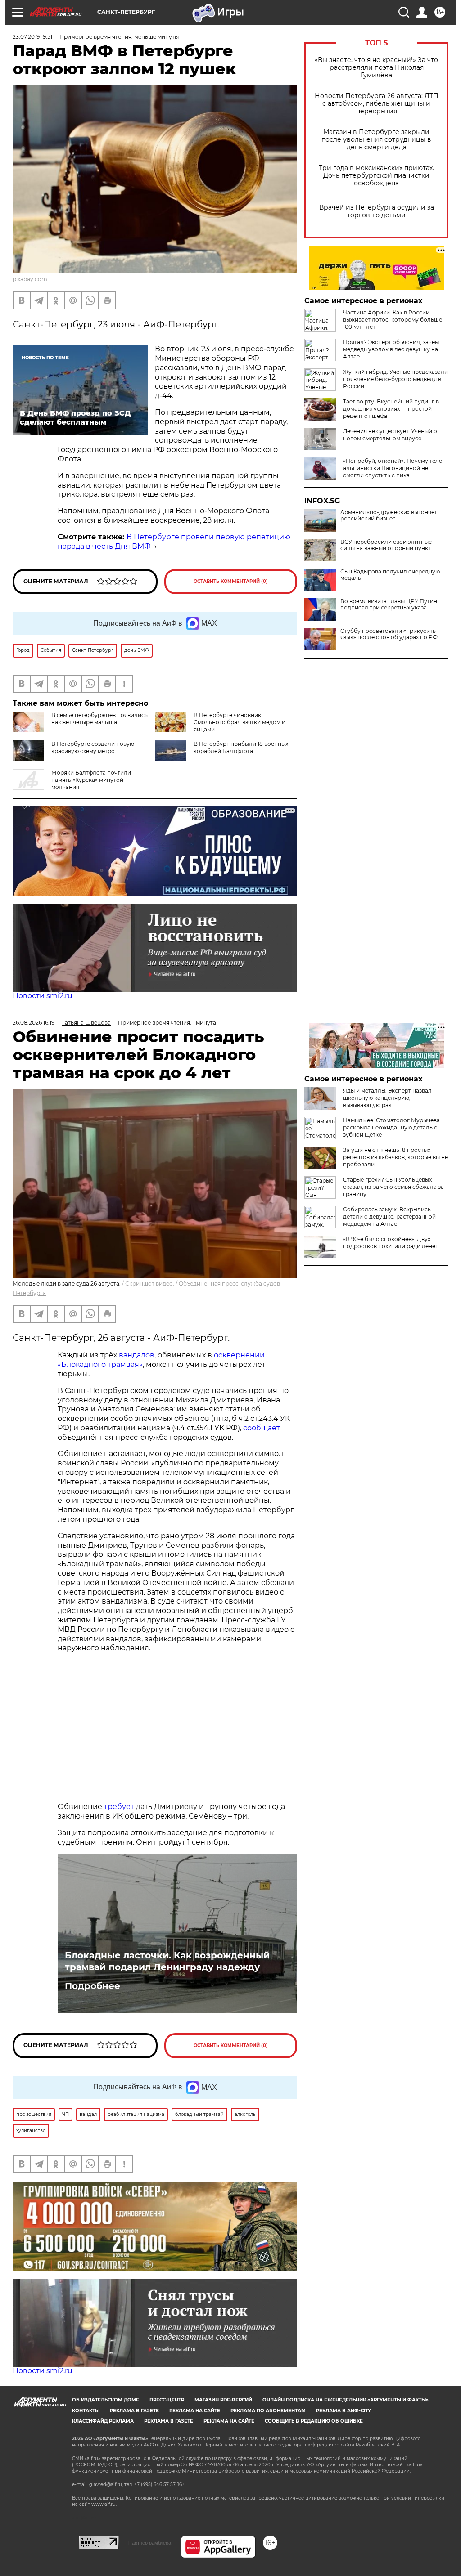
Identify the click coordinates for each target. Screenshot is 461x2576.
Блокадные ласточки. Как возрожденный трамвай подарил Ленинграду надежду (167, 1961)
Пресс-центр (167, 2400)
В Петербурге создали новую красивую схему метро (93, 747)
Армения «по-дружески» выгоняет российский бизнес (389, 515)
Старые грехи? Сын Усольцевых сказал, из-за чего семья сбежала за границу (393, 1187)
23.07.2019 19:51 (32, 37)
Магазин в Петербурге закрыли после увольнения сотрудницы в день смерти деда (376, 140)
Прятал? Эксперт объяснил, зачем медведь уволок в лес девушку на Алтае (391, 349)
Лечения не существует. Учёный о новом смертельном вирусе (390, 435)
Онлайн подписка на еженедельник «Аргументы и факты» (346, 2400)
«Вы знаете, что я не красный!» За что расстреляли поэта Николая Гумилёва (376, 68)
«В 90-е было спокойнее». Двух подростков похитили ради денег (391, 1243)
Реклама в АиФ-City (343, 2411)
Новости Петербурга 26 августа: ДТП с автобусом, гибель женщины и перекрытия (377, 104)
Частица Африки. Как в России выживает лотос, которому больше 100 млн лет (393, 320)
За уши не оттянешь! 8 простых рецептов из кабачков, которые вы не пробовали (395, 1157)
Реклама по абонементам (268, 2411)
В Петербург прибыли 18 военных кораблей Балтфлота (241, 747)
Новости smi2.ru (43, 996)
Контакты (86, 2411)
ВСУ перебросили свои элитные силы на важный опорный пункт (386, 545)
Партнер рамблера (150, 2543)
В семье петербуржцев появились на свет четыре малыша (99, 719)
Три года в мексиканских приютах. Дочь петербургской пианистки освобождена (376, 176)
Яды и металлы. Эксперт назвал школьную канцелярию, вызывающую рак (387, 1098)
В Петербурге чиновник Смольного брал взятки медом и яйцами (240, 722)
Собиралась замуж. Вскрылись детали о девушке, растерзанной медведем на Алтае (389, 1216)
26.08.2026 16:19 (34, 1023)
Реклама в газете (134, 2411)
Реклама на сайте (195, 2411)
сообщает (262, 1428)
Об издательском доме (106, 2400)
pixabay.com (30, 279)
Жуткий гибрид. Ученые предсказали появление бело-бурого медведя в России (395, 379)
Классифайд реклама (103, 2421)
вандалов (137, 1355)
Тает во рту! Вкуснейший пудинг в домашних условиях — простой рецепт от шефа (391, 409)
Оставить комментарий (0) (231, 581)
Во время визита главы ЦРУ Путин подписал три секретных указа (389, 605)
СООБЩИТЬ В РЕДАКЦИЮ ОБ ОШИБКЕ (314, 2421)
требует (119, 1807)
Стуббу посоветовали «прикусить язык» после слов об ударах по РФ (389, 634)
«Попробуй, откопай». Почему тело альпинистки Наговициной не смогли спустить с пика (393, 468)
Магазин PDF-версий (223, 2400)
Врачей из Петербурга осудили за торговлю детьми (377, 211)
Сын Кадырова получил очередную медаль (390, 575)
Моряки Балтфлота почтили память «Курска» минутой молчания (91, 780)
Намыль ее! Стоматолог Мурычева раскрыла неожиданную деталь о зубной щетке (391, 1127)
